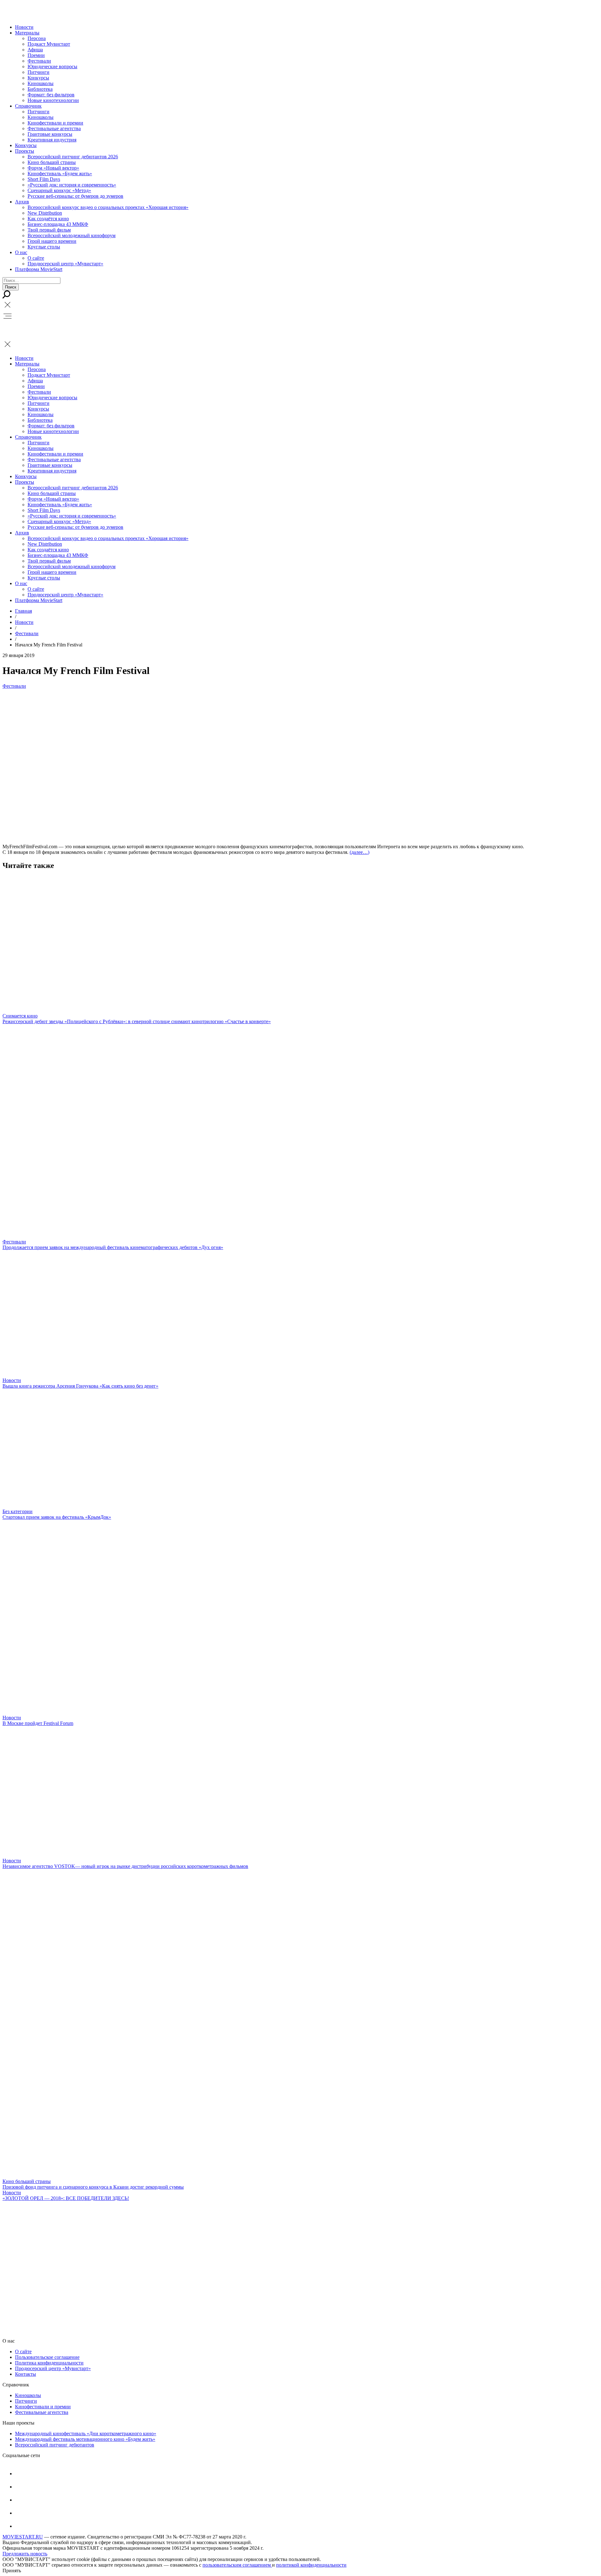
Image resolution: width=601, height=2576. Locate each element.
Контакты (26, 2374)
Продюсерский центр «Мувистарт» (65, 264)
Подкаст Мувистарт (49, 44)
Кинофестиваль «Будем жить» (60, 173)
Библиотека (40, 89)
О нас (21, 252)
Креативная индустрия (52, 140)
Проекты (25, 151)
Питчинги (39, 72)
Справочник (28, 106)
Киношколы (41, 83)
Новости (24, 27)
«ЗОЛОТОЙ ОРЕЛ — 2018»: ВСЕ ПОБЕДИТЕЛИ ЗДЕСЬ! (66, 2198)
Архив (22, 202)
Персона (37, 38)
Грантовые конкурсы (50, 134)
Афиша (35, 50)
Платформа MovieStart (39, 269)
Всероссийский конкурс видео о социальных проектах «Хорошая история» (108, 207)
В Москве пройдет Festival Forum (38, 1723)
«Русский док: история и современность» (72, 185)
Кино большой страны (52, 162)
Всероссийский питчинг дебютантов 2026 (73, 157)
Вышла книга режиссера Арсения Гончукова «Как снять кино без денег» (80, 1386)
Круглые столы (44, 247)
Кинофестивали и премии (55, 123)
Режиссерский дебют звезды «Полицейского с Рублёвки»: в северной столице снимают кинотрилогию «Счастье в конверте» (137, 1021)
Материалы (27, 33)
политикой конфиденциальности (311, 2565)
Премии (36, 55)
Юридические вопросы (52, 66)
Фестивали (39, 61)
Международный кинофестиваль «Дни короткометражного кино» (86, 2433)
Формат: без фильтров (51, 95)
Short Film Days (44, 179)
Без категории (18, 1511)
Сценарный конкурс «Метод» (59, 190)
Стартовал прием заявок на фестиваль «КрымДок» (57, 1517)
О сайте (36, 258)
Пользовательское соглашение (47, 2357)
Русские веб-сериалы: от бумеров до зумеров (75, 196)
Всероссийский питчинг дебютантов (55, 2445)
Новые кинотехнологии (53, 100)
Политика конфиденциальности (49, 2363)
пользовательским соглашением (237, 2565)
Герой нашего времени (52, 241)
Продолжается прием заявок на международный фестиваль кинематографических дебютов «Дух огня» (113, 1247)
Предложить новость (25, 2554)
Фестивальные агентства (54, 128)
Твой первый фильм (49, 230)
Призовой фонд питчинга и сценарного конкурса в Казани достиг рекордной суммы (93, 2187)
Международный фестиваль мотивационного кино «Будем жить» (85, 2439)
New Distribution (45, 213)
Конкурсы (38, 78)
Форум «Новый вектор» (53, 168)
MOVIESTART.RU (23, 2537)
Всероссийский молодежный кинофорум (72, 235)
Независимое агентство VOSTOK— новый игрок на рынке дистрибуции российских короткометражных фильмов (125, 1866)
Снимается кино (20, 1016)
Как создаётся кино (48, 219)
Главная (23, 611)
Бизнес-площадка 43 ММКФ (58, 224)
